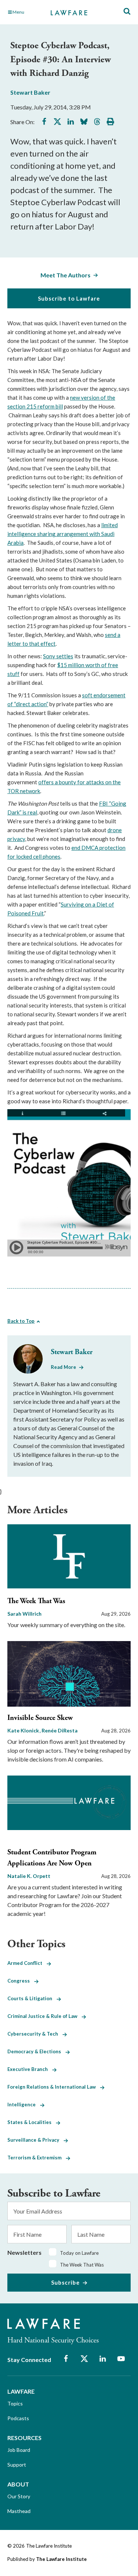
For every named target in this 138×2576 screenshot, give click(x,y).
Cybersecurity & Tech (35, 2034)
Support (17, 2465)
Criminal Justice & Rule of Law (45, 2016)
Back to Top (21, 1321)
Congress (21, 1981)
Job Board (19, 2450)
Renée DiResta (60, 1730)
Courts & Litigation (32, 1998)
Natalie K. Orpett (29, 1876)
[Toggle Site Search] (127, 12)
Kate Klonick (24, 1730)
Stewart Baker (30, 92)
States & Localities (32, 2122)
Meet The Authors (66, 275)
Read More (63, 1367)
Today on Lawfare (79, 2253)
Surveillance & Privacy (36, 2140)
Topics (15, 2403)
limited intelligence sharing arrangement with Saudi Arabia (63, 534)
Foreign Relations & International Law (54, 2087)
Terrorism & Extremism (37, 2158)
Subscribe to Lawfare (69, 298)
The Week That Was (36, 1601)
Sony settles (58, 656)
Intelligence (24, 2104)
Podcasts (18, 2418)
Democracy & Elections (36, 2051)
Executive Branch (30, 2069)
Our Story (19, 2496)
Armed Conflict (27, 1963)
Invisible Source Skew (40, 1718)
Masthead (19, 2511)
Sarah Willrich (24, 1614)
